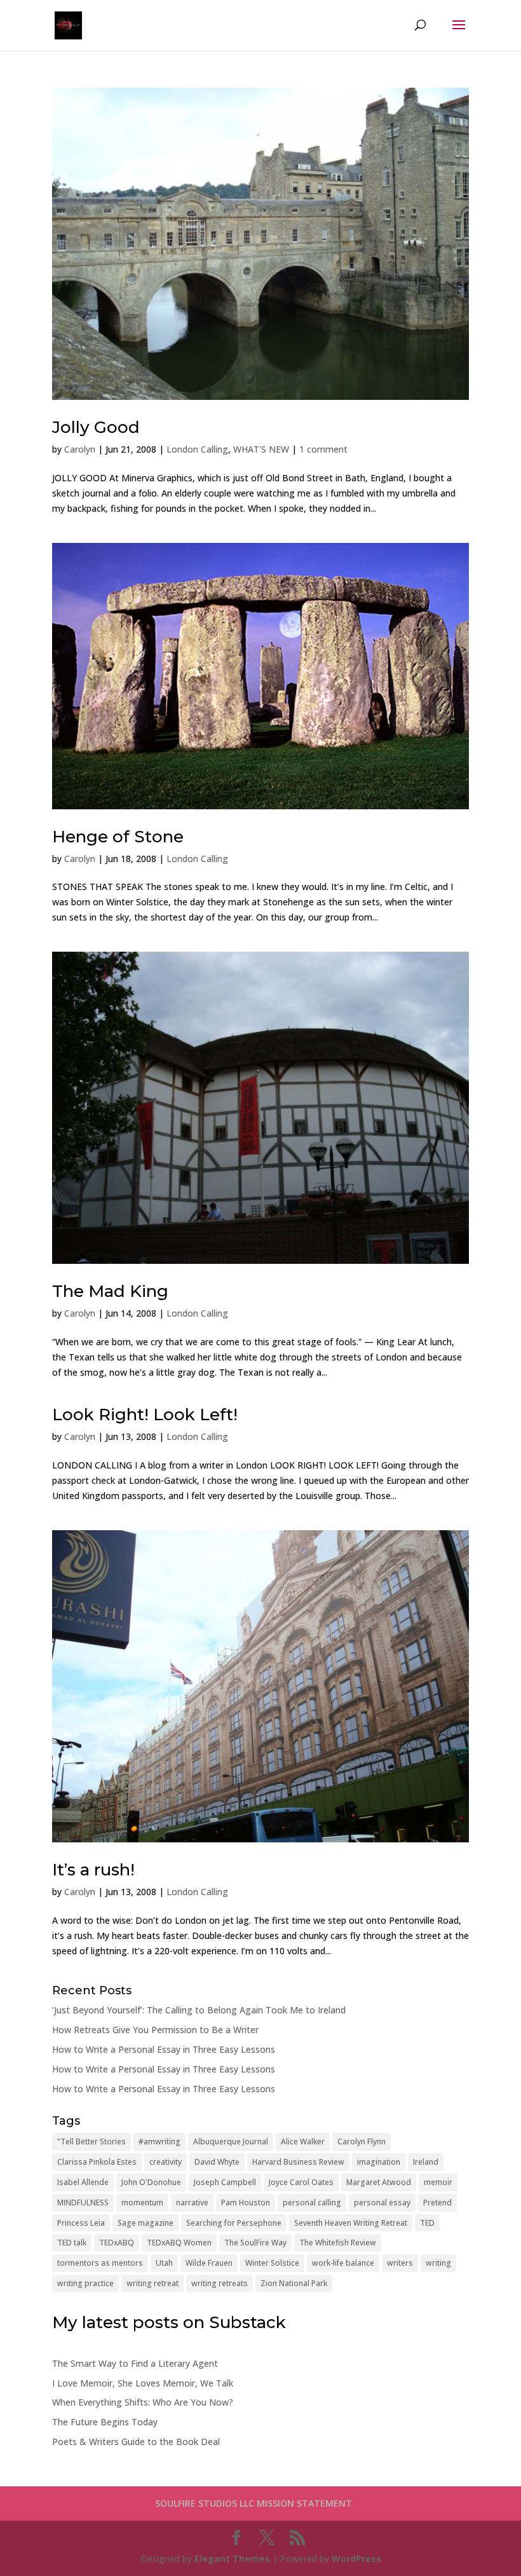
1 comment (323, 449)
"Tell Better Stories (91, 2141)
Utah (164, 2263)
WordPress (356, 2559)
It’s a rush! (93, 1870)
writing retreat (152, 2283)
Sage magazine (145, 2223)
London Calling (197, 449)
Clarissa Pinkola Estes (97, 2162)
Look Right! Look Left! (145, 1415)
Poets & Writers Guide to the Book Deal (136, 2442)
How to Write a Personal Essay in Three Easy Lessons (164, 2049)
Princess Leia (81, 2223)
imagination (379, 2162)
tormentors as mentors (100, 2263)
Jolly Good (96, 427)
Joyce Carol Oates (301, 2182)
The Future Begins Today (105, 2422)
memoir (438, 2182)
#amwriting (159, 2141)
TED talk (72, 2243)
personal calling (312, 2203)
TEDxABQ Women (179, 2243)
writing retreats (220, 2283)
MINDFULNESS (83, 2203)
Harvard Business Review (298, 2162)
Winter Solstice (272, 2263)
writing (438, 2263)
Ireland (426, 2162)
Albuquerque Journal (231, 2141)
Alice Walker (303, 2141)
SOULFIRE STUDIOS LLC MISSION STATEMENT (254, 2503)
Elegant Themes (232, 2559)
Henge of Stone (118, 837)
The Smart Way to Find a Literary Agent (135, 2363)
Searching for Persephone (234, 2223)
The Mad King (110, 1291)
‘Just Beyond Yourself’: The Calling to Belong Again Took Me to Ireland (199, 2010)
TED (427, 2223)
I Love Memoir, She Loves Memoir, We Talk (143, 2383)
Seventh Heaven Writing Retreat (351, 2223)
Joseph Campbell (225, 2182)
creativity (166, 2162)
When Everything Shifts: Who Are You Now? (143, 2402)
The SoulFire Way (255, 2243)
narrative (192, 2203)
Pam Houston (246, 2203)
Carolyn (80, 449)
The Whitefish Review (338, 2243)
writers (400, 2263)
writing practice (85, 2283)
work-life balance (343, 2263)
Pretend (437, 2203)
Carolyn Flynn (362, 2141)
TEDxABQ (117, 2243)
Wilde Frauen (209, 2263)
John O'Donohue (151, 2182)
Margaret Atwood (379, 2182)
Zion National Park (294, 2283)
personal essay (382, 2203)
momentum (142, 2203)
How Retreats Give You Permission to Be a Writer (155, 2030)
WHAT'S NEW (261, 449)
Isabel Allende (83, 2182)
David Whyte (217, 2162)
